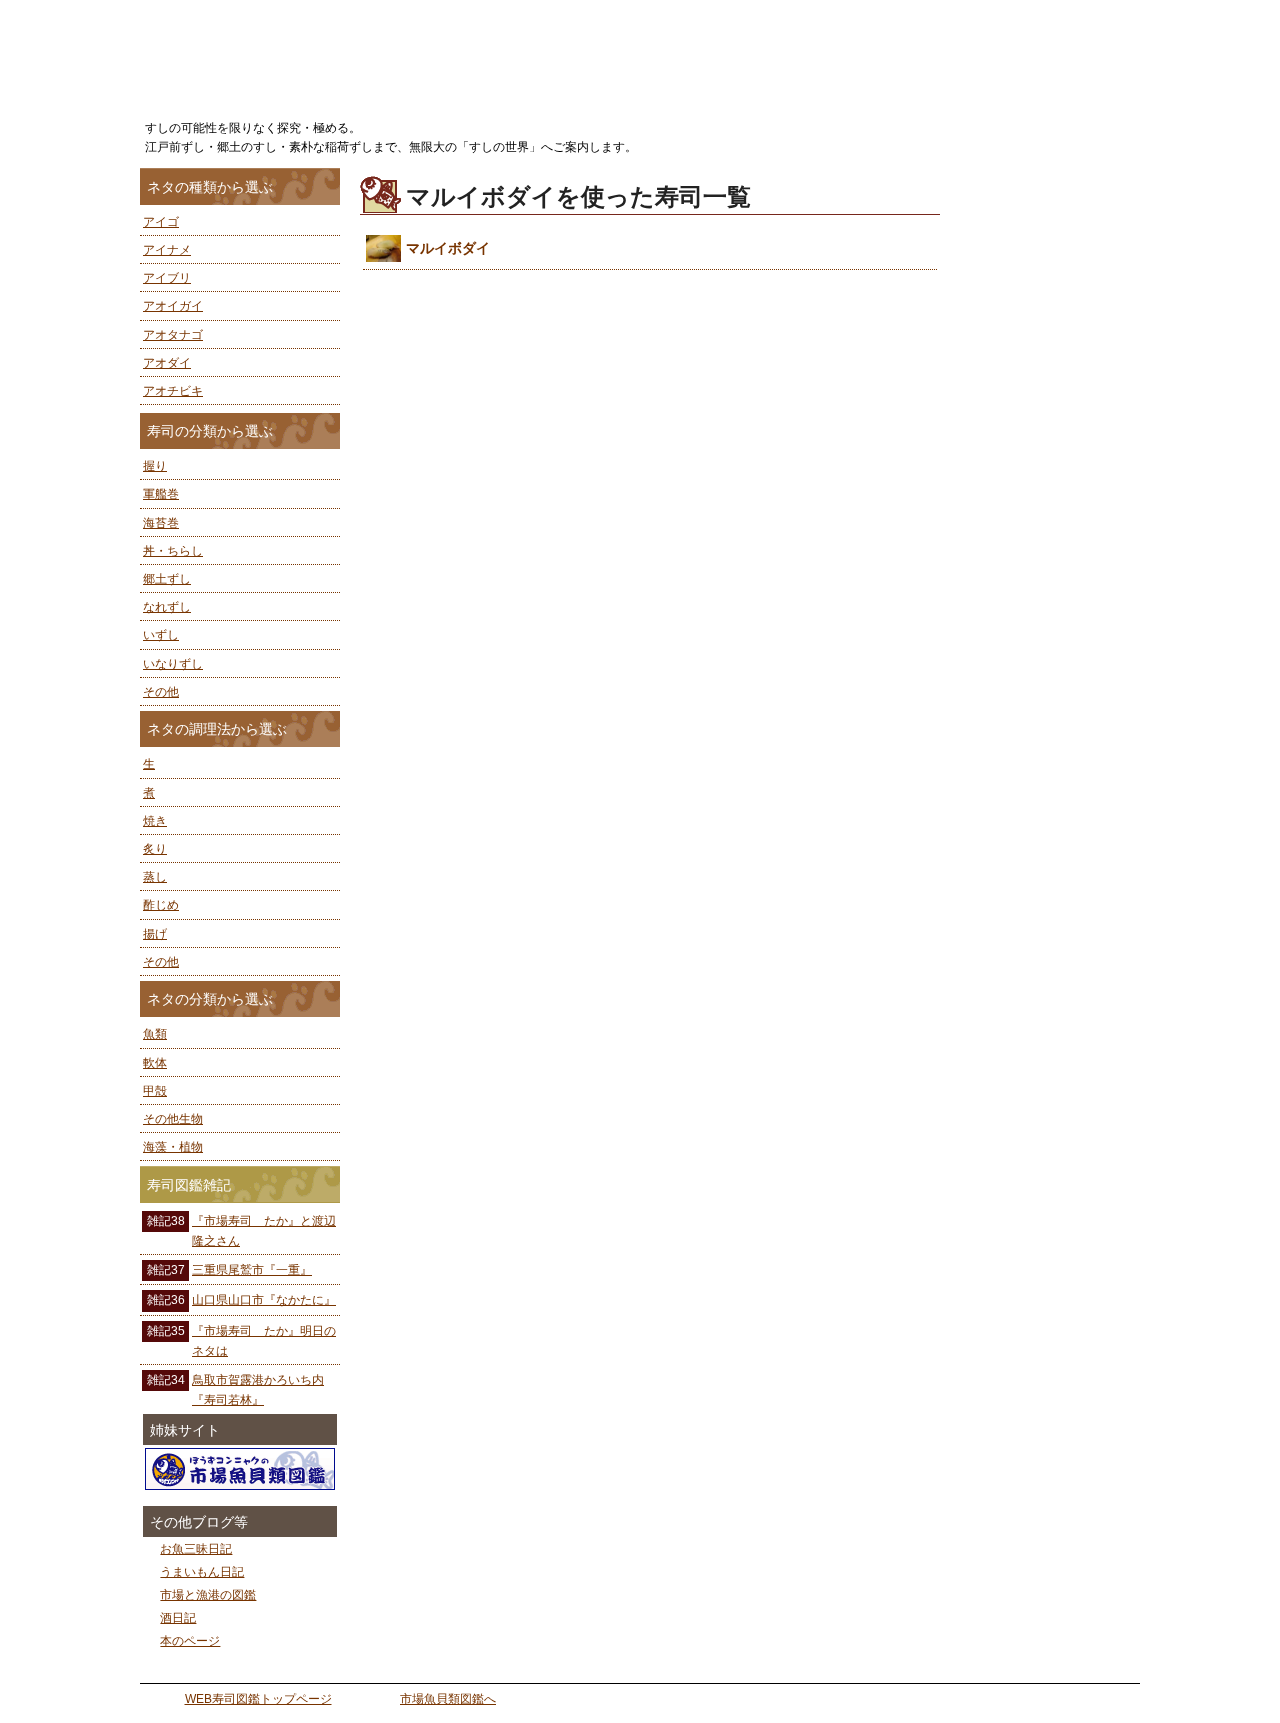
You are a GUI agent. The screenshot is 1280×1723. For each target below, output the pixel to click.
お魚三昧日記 (196, 1549)
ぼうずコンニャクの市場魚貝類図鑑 (240, 1469)
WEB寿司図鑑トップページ (258, 1699)
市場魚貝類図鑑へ (448, 1699)
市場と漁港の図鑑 (208, 1595)
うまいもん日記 (202, 1572)
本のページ (190, 1641)
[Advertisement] (1050, 468)
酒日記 (178, 1618)
